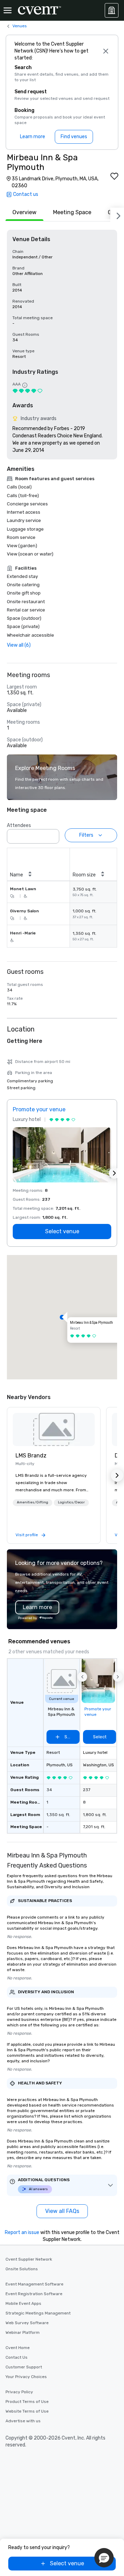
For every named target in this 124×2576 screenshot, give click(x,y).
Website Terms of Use (27, 2411)
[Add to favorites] (114, 176)
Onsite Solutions (22, 2269)
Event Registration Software (34, 2294)
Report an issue (22, 2232)
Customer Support (24, 2367)
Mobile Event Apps (23, 2303)
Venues (20, 26)
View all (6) (19, 645)
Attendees (19, 825)
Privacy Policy (19, 2392)
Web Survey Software (27, 2323)
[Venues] (112, 10)
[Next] (117, 215)
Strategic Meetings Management (38, 2313)
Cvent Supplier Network (29, 2259)
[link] (54, 1429)
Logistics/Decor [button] (71, 1502)
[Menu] (8, 10)
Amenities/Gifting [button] (33, 1502)
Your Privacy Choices (26, 2377)
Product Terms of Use (27, 2402)
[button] (52, 834)
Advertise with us (23, 2421)
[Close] (106, 51)
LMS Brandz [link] (31, 1456)
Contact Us (17, 2357)
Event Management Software (34, 2284)
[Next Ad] (114, 1173)
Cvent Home (18, 2348)
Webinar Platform (23, 2332)
